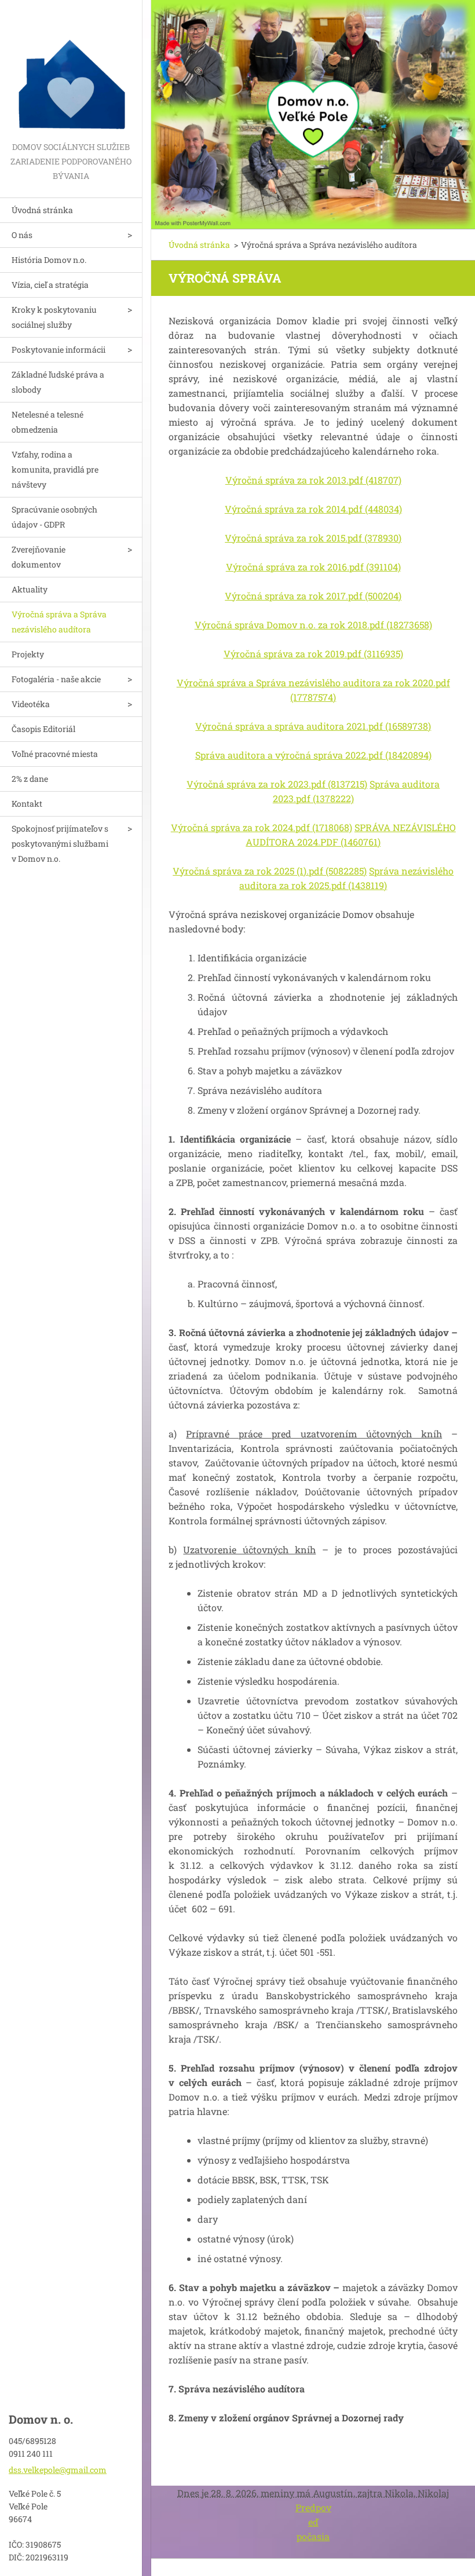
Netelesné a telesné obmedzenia (47, 422)
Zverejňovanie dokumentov (39, 557)
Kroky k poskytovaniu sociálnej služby (54, 317)
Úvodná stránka (42, 210)
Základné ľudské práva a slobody (58, 382)
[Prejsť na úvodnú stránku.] (71, 70)
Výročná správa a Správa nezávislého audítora (59, 622)
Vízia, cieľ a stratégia (50, 285)
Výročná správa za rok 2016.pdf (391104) (313, 567)
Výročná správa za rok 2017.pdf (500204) (313, 596)
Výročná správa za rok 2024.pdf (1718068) (262, 827)
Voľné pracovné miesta (55, 754)
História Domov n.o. (49, 260)
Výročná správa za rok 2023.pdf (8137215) (277, 784)
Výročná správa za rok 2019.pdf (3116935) (313, 654)
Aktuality (30, 589)
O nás (22, 235)
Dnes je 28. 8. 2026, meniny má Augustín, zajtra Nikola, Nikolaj (313, 2493)
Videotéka (31, 704)
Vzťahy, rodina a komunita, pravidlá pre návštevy (55, 469)
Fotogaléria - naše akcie (56, 679)
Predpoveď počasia (313, 2522)
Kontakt (27, 804)
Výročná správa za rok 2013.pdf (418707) (313, 480)
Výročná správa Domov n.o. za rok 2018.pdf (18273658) (313, 625)
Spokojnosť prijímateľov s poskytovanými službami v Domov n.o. (60, 844)
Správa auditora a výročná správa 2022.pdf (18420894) (313, 755)
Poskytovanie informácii (59, 350)
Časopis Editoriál (43, 729)
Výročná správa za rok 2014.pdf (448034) (313, 509)
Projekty (28, 654)
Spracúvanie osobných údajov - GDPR (54, 517)
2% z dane (30, 779)
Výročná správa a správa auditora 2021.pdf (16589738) (313, 726)
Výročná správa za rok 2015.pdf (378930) (313, 538)
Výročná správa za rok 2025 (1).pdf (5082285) (270, 871)
